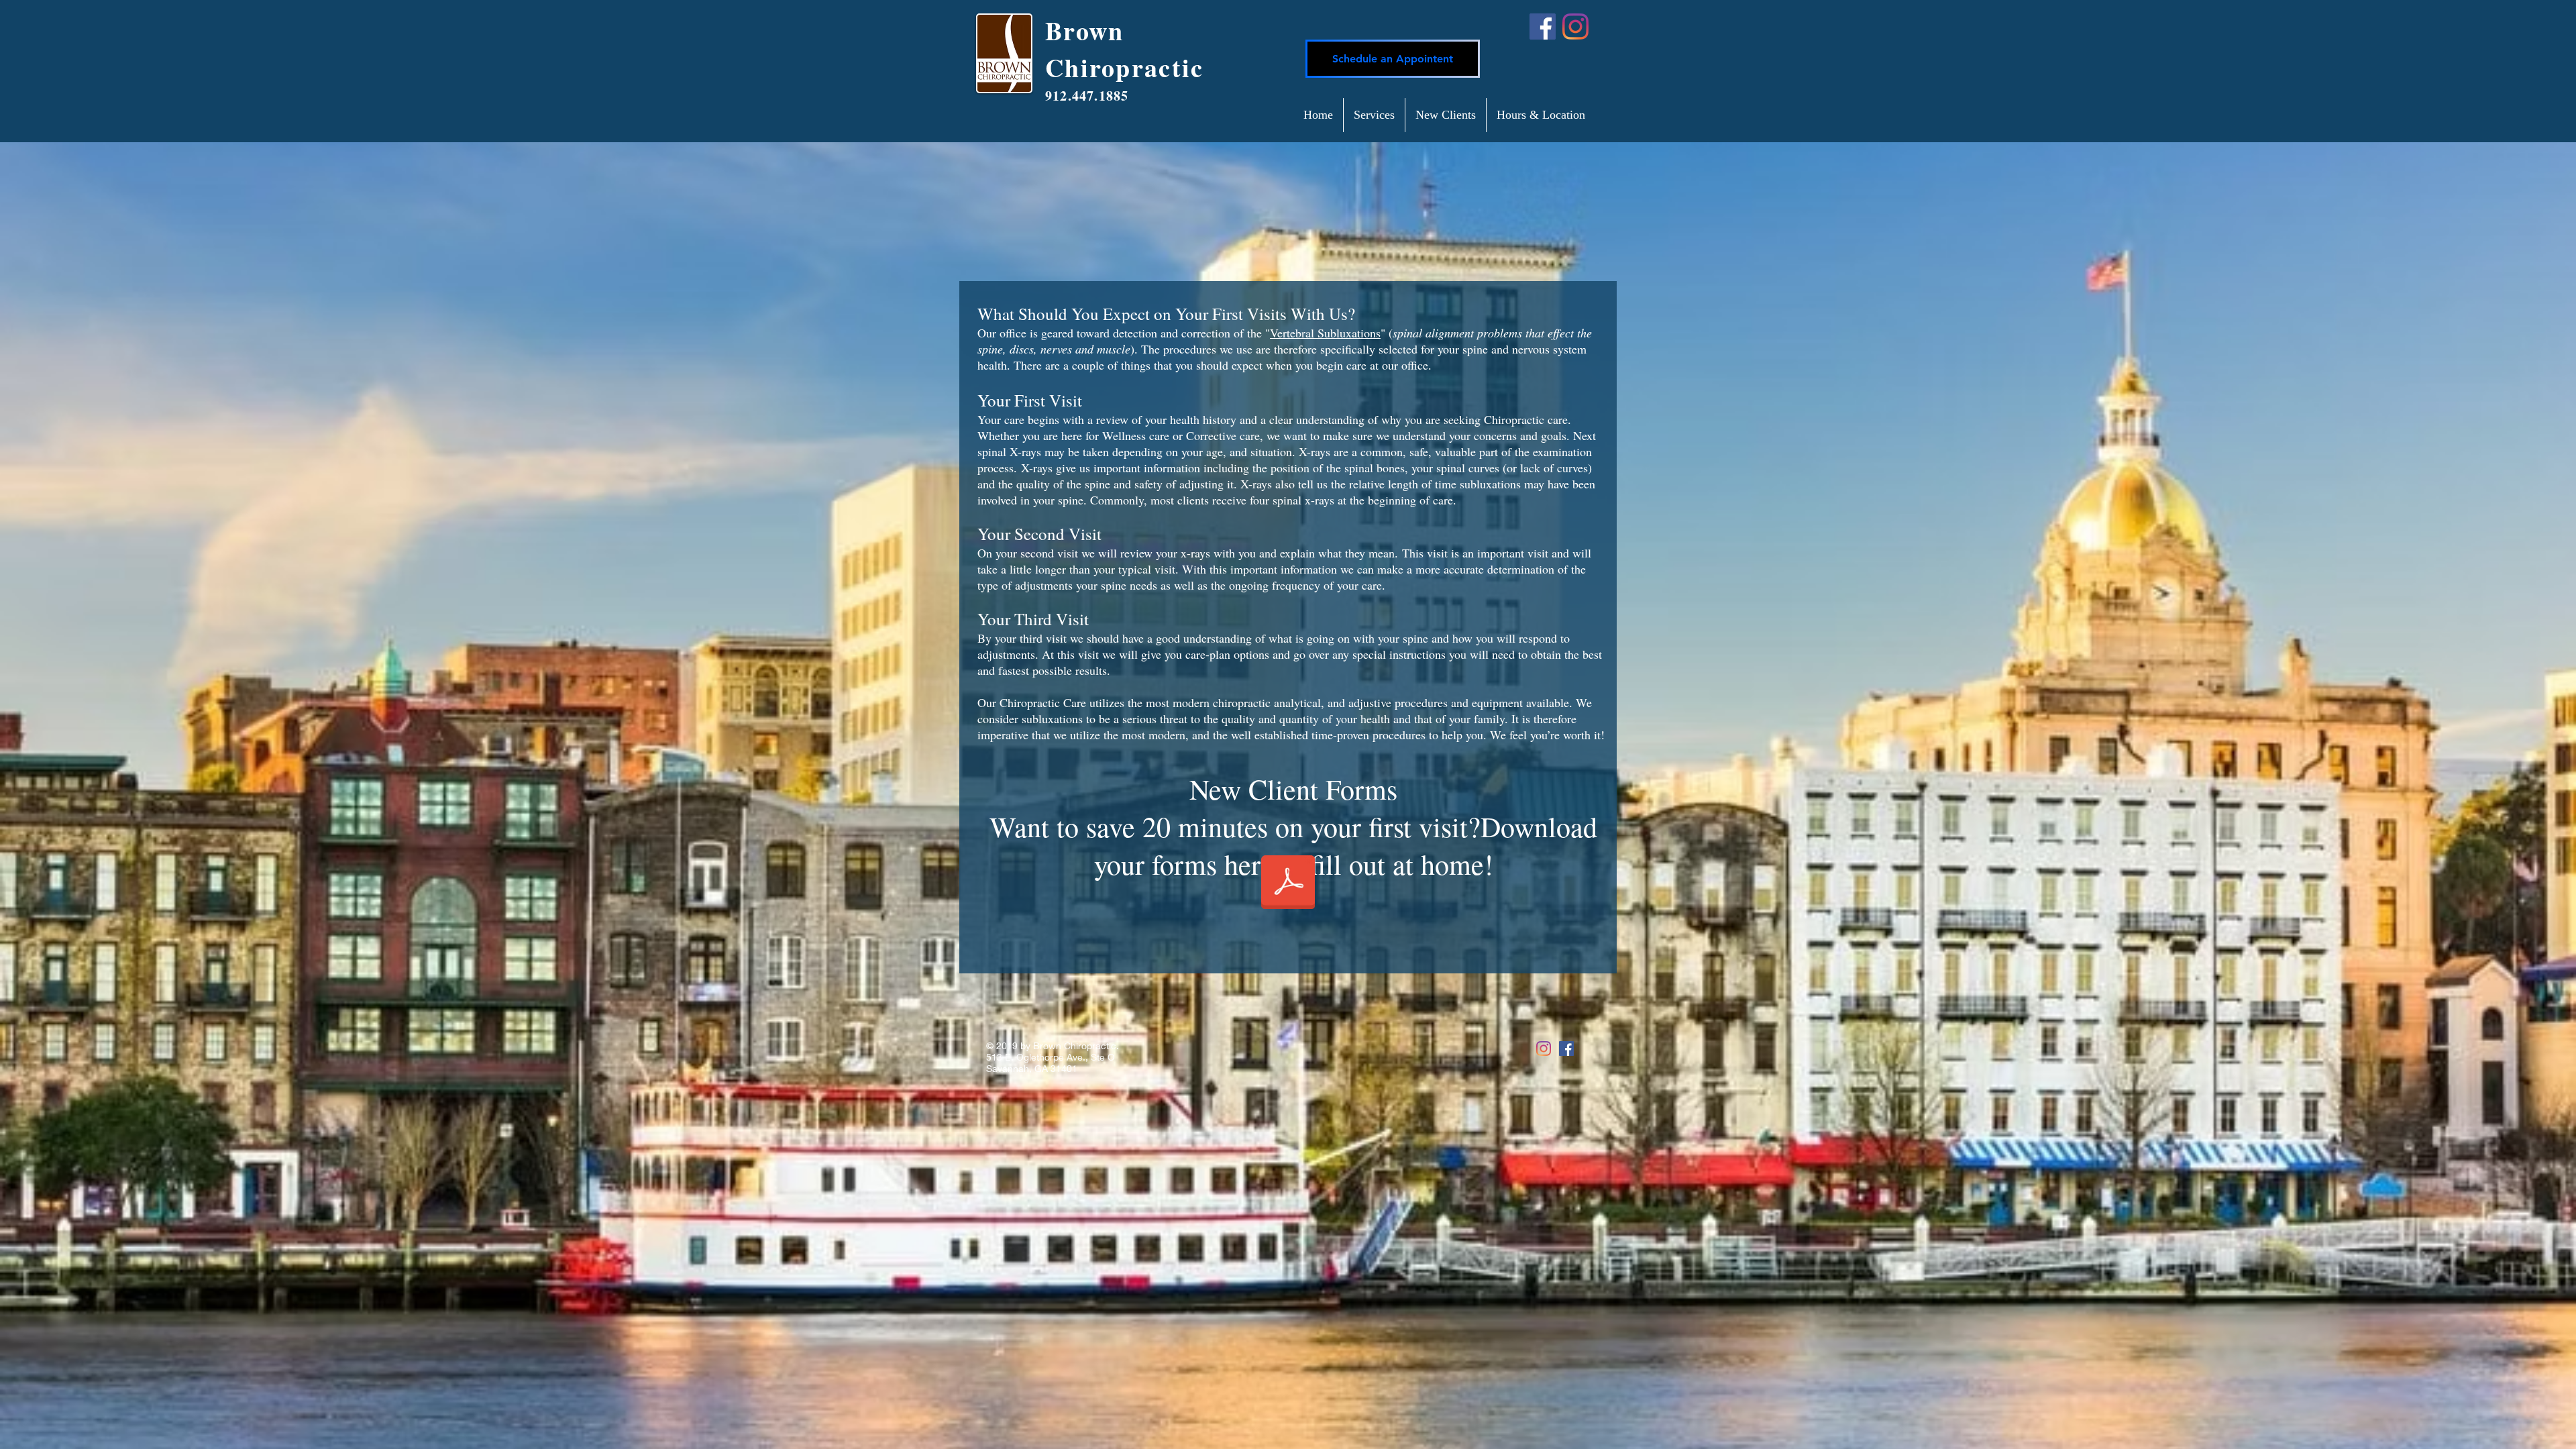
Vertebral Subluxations (1325, 333)
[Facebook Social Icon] (1566, 1049)
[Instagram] (1575, 26)
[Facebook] (1543, 26)
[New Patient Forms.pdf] (1288, 883)
